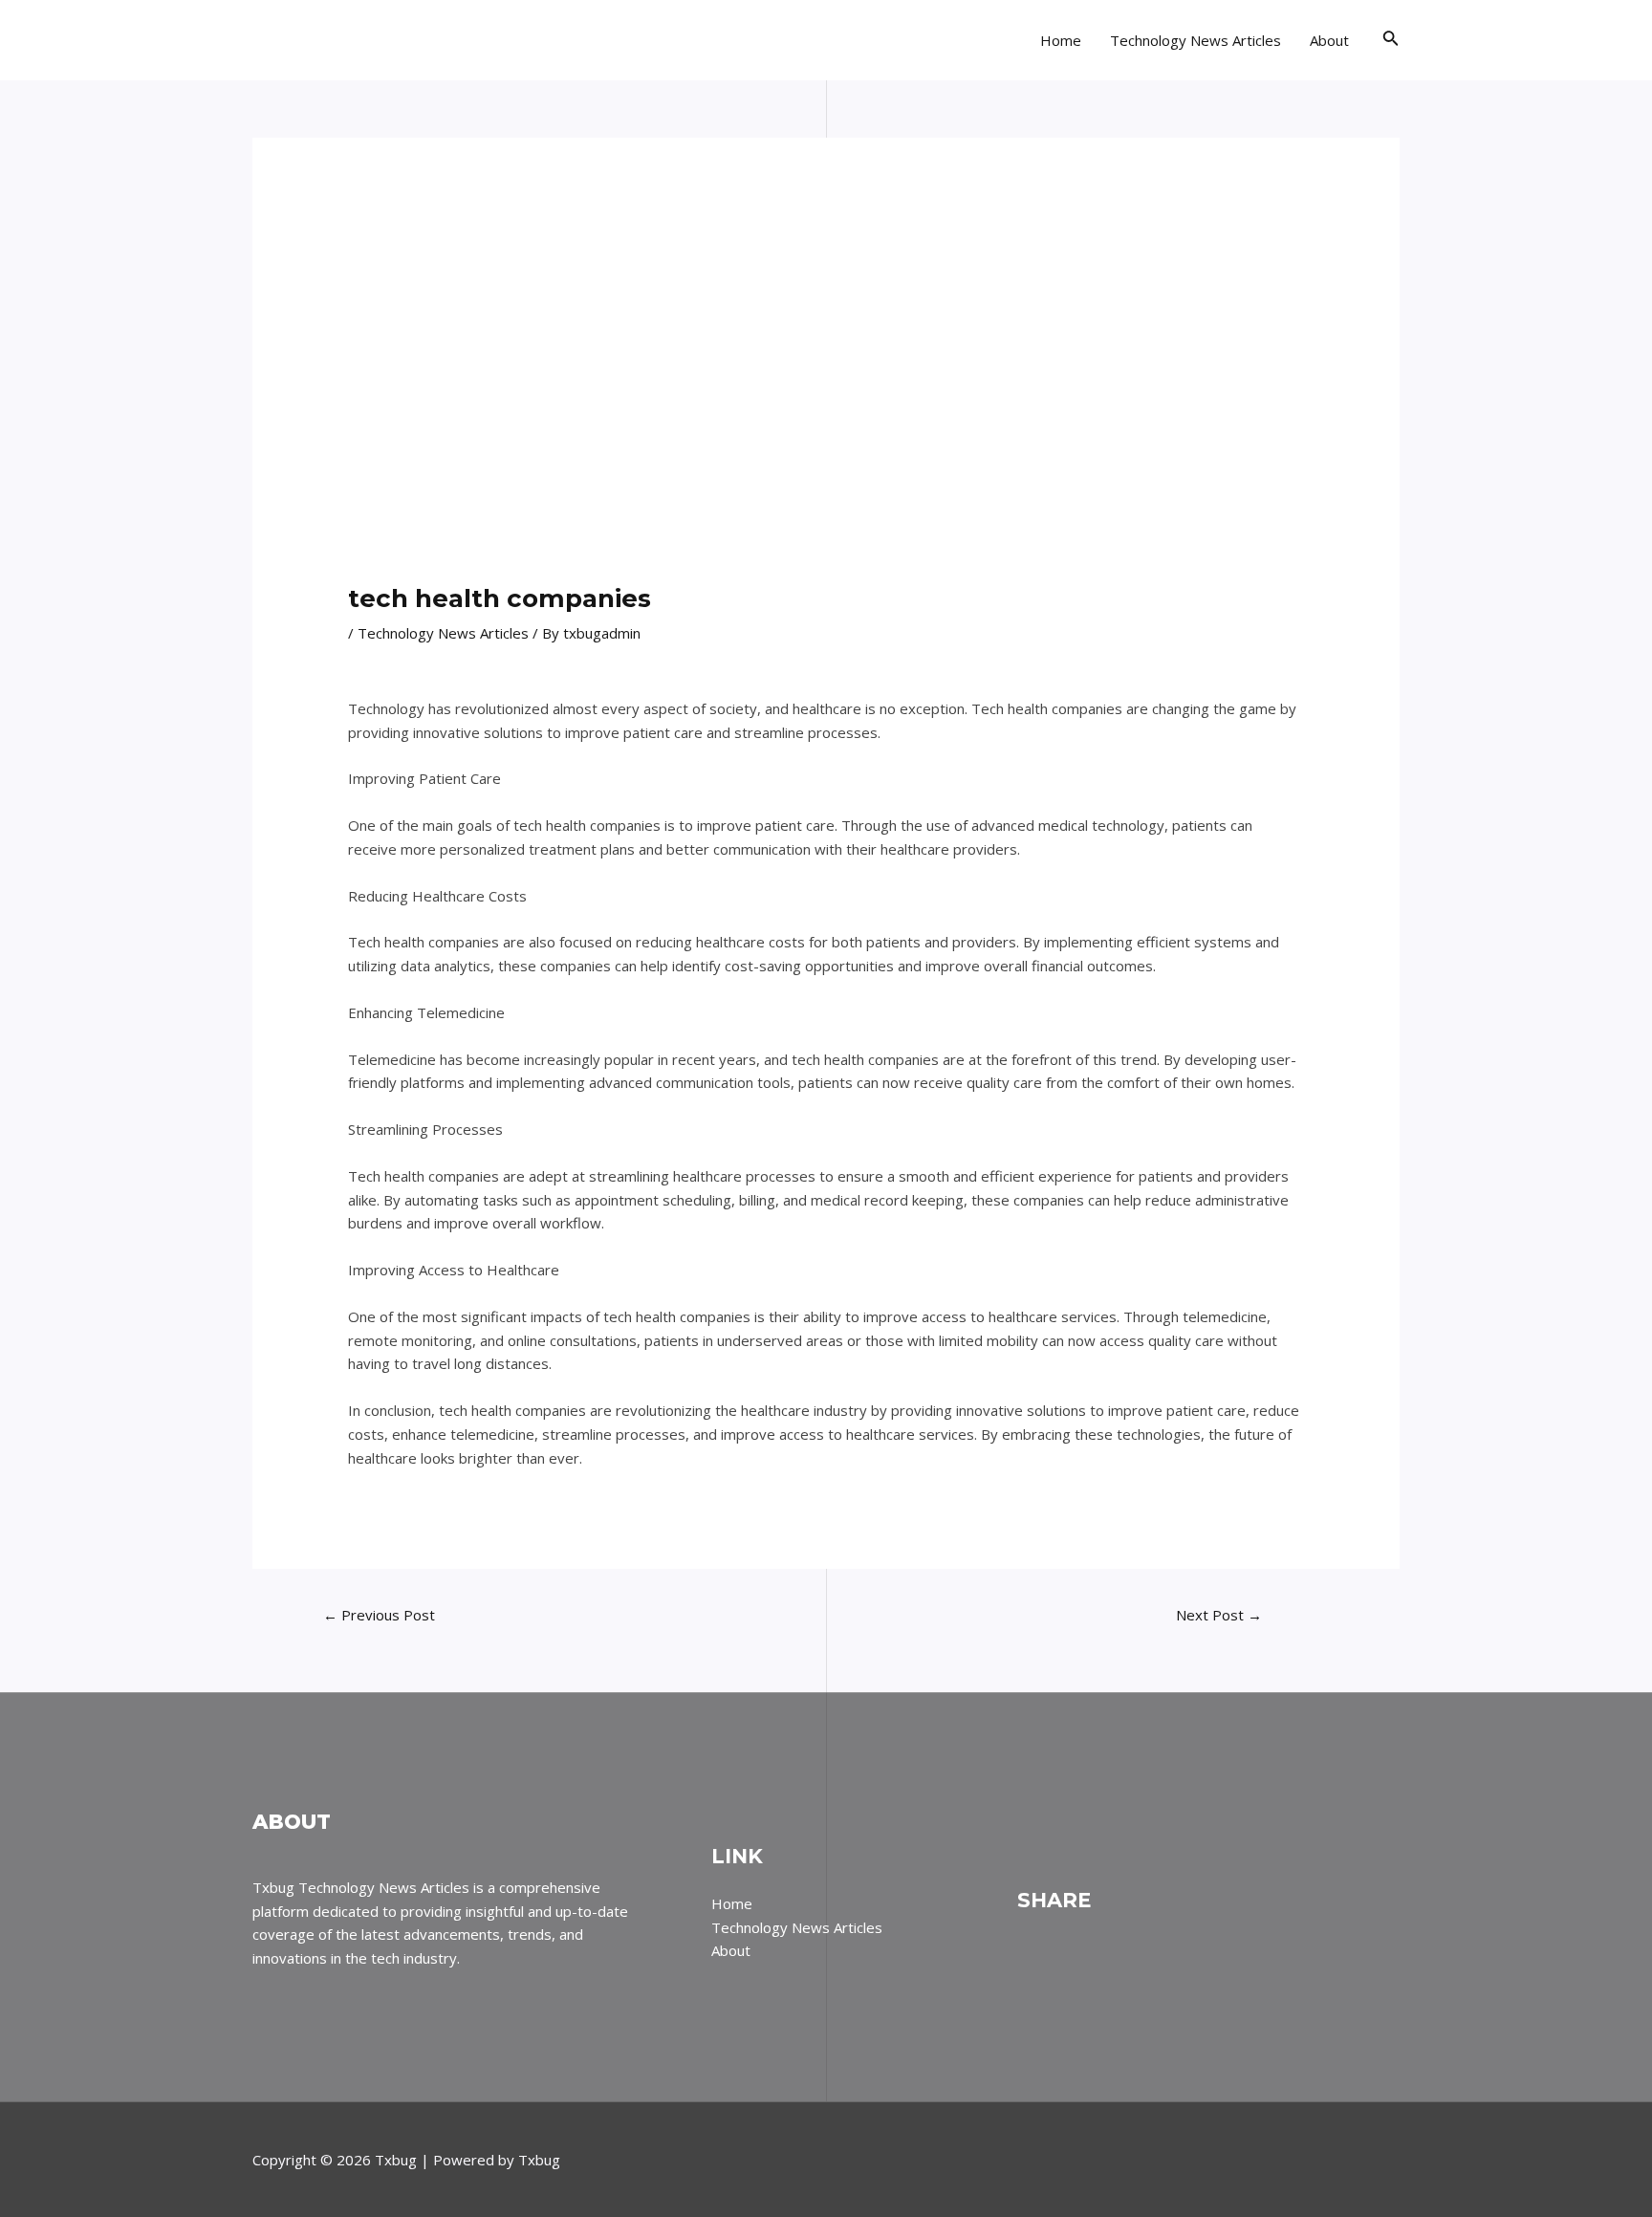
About (1329, 40)
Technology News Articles (1196, 40)
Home (1061, 40)
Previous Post (379, 1615)
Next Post (1219, 1615)
